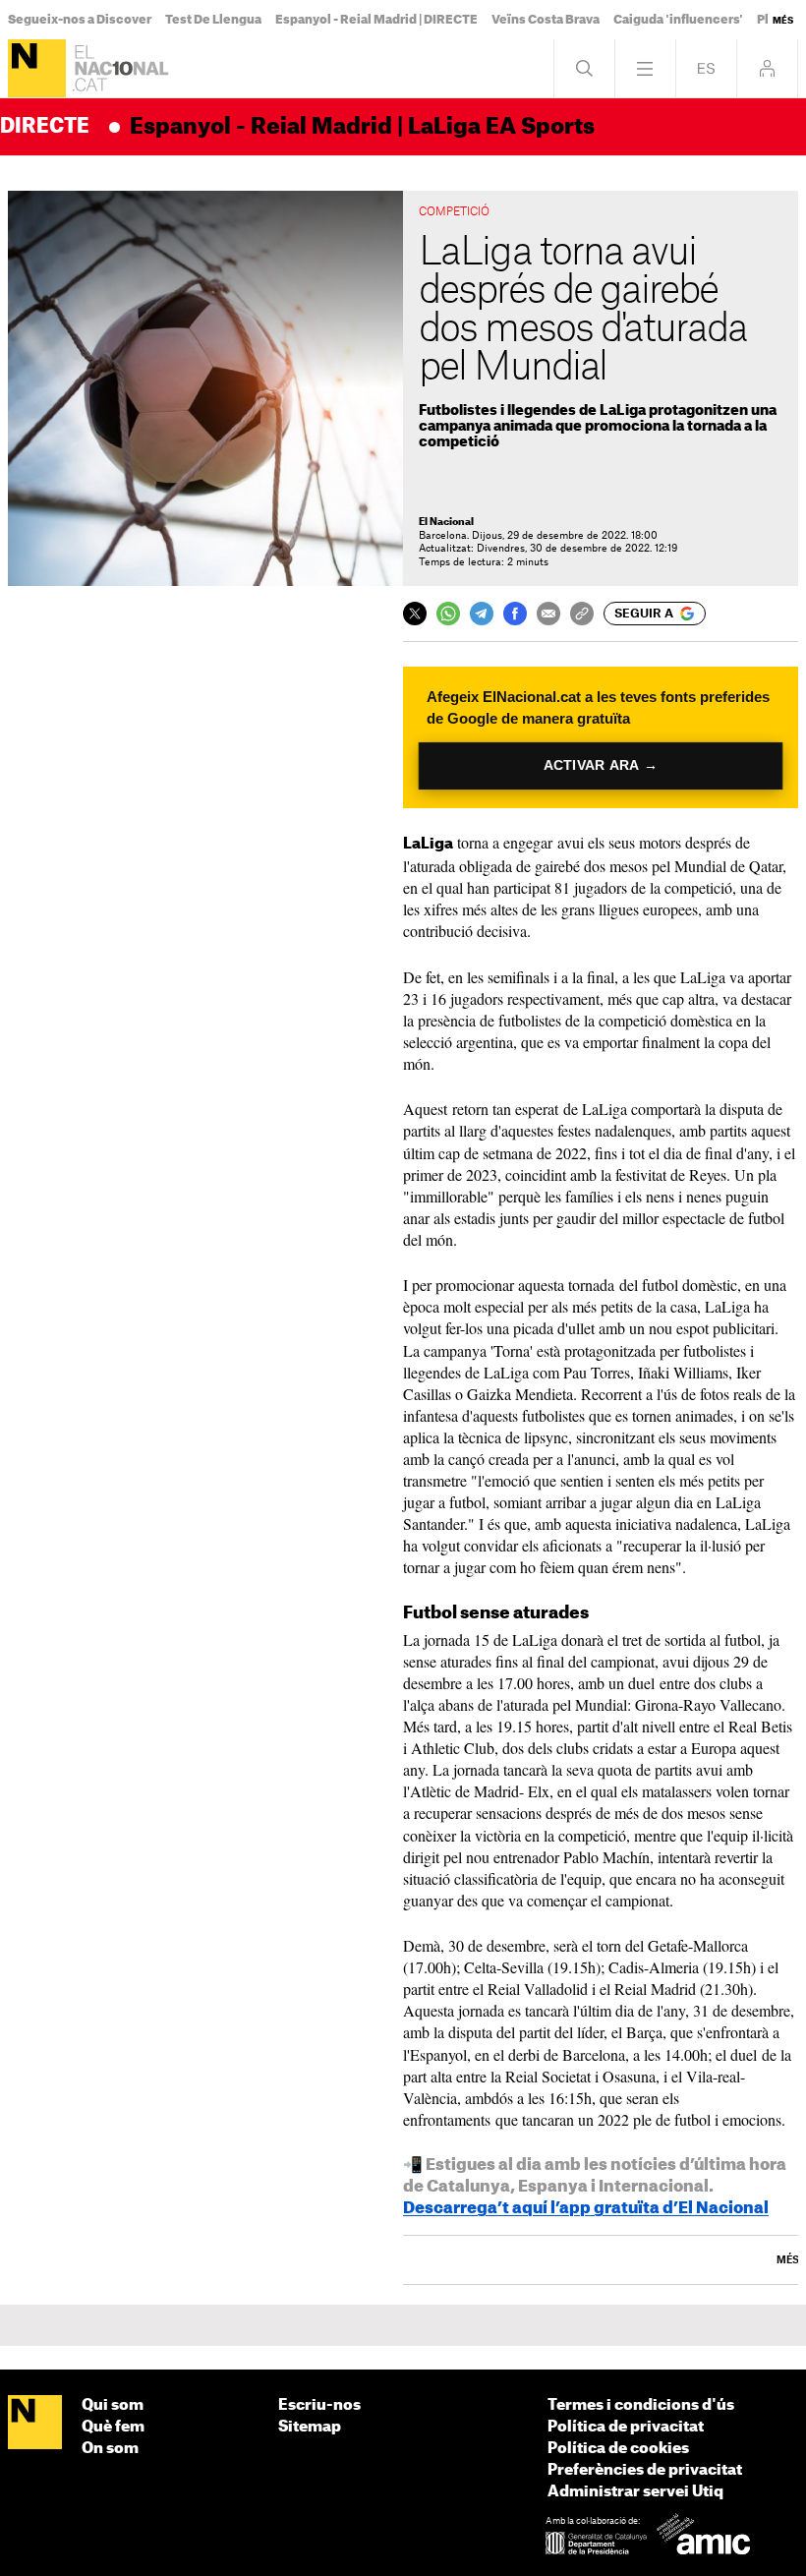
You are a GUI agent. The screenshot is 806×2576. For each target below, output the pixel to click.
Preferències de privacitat (645, 2470)
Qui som (113, 2405)
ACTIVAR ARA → (601, 765)
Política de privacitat (626, 2427)
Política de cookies (618, 2449)
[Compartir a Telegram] (482, 614)
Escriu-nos (319, 2405)
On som (110, 2449)
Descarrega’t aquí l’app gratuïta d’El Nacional (586, 2208)
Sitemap (310, 2427)
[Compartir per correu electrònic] (548, 614)
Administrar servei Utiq (635, 2492)
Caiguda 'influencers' (678, 20)
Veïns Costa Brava (546, 20)
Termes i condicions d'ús (641, 2405)
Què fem (113, 2427)
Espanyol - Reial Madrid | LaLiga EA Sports (362, 127)
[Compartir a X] (415, 614)
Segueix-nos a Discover (80, 20)
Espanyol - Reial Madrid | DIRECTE (376, 20)
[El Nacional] (37, 68)
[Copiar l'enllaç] (582, 614)
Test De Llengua (213, 20)
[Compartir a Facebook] (515, 614)
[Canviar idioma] (706, 68)
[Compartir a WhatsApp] (448, 614)
